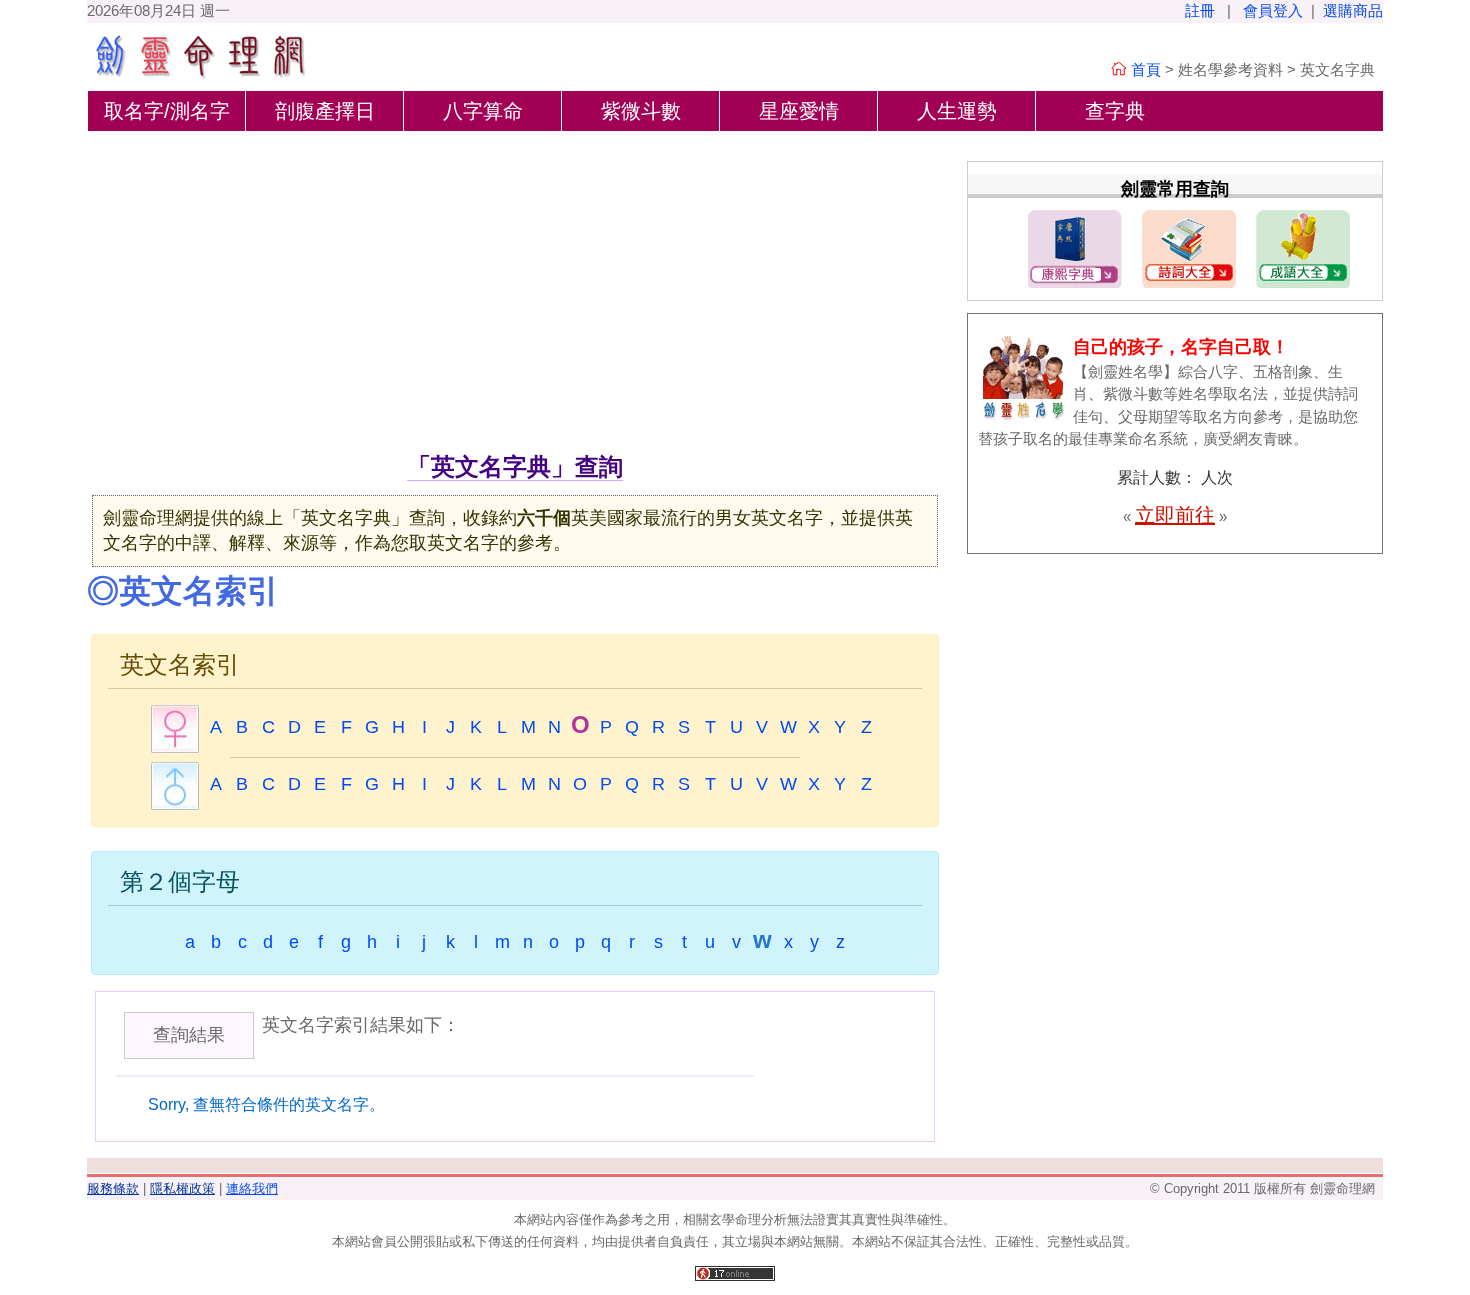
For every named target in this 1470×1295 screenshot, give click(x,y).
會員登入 (1273, 10)
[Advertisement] (515, 299)
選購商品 (1353, 10)
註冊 (1200, 10)
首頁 (1146, 69)
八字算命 (483, 111)
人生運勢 (957, 111)
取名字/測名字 (167, 111)
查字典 (1115, 111)
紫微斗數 (641, 111)
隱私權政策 (182, 1188)
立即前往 (1175, 515)
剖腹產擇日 (325, 111)
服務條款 (113, 1188)
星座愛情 (799, 111)
